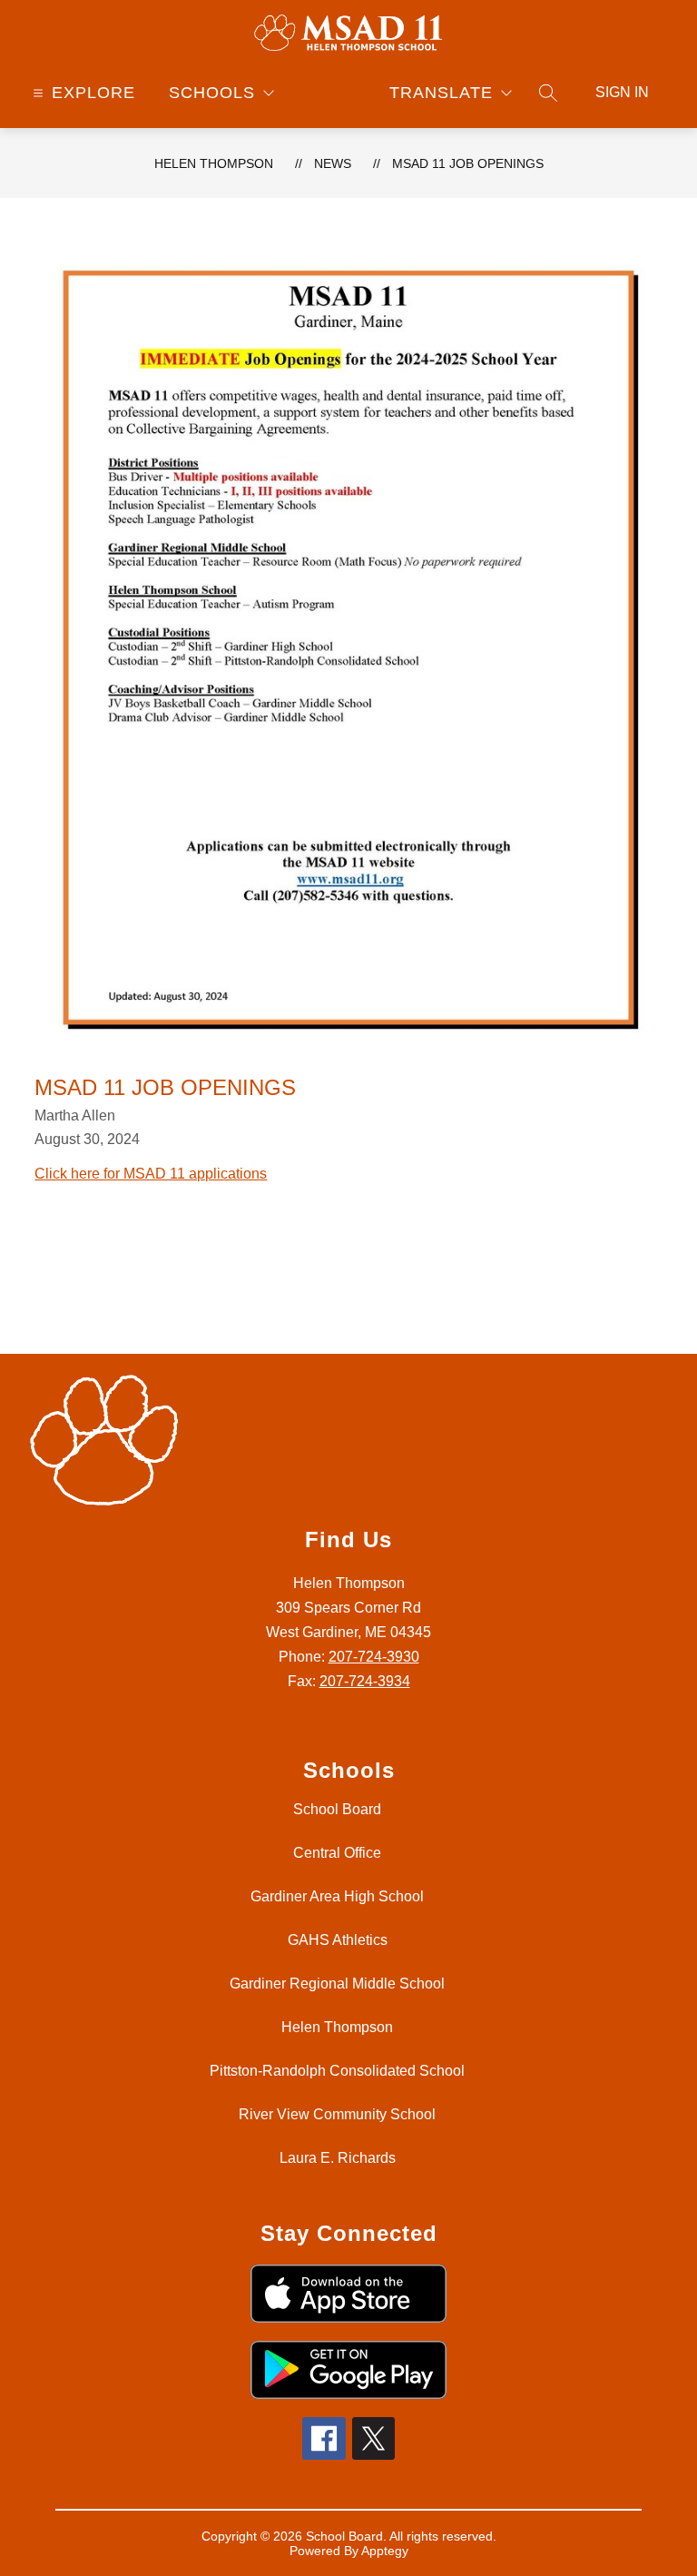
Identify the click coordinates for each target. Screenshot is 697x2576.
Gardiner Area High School (337, 1896)
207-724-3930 (374, 1657)
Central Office (337, 1853)
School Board (337, 1809)
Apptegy (385, 2551)
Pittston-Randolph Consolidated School (337, 2071)
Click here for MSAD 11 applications (151, 1174)
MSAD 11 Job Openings (468, 163)
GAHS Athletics (338, 1940)
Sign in (622, 92)
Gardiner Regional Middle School (337, 1984)
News (333, 163)
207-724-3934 (365, 1681)
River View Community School (337, 2114)
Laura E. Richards (338, 2158)
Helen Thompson (214, 163)
